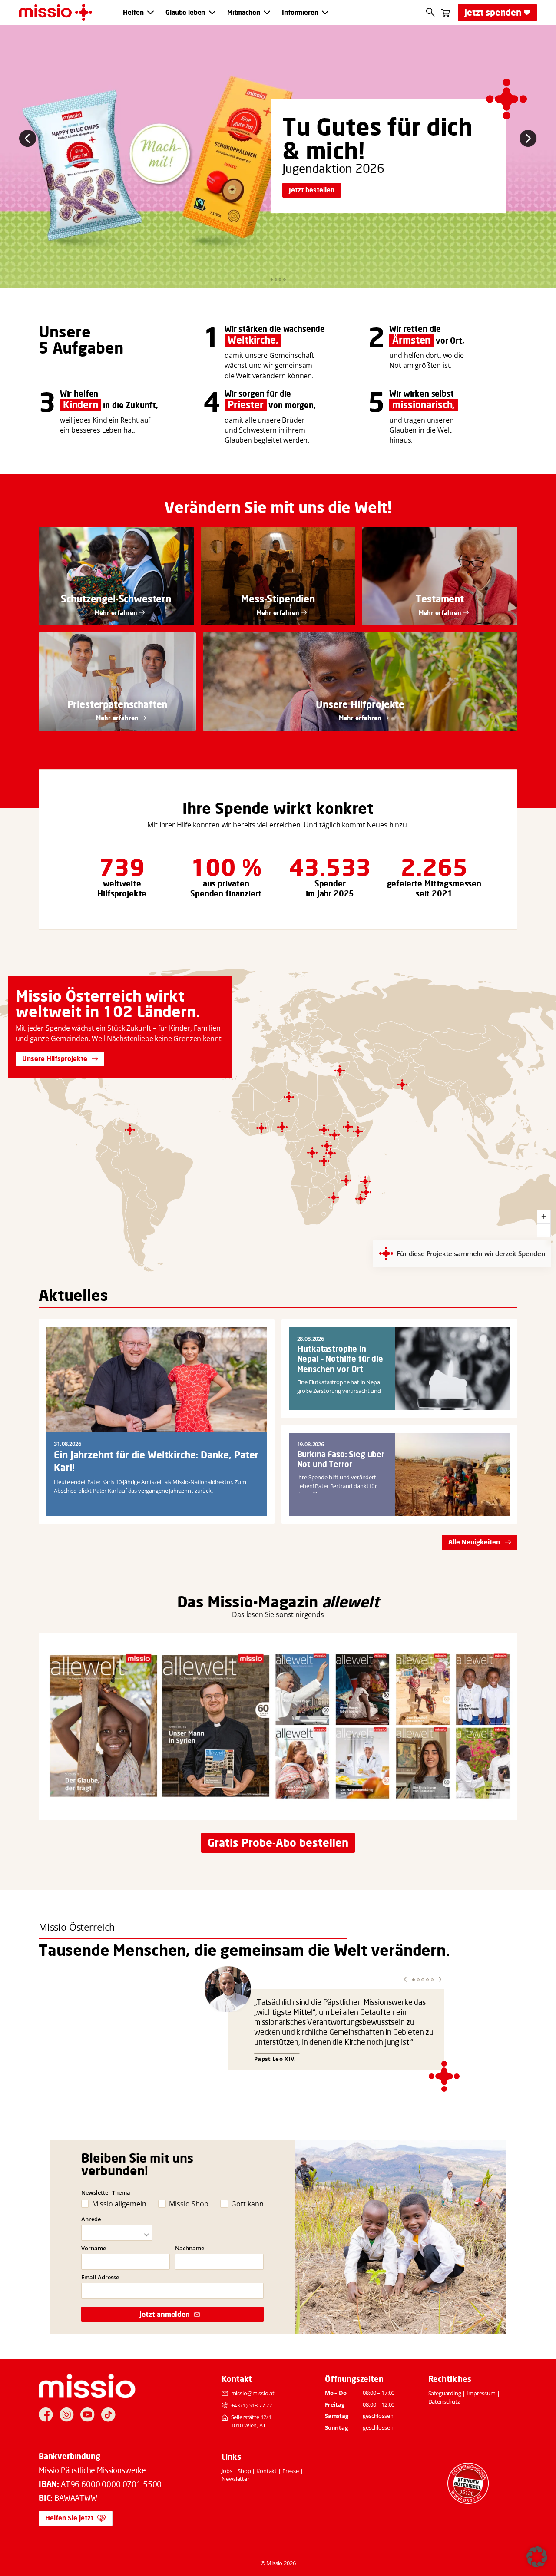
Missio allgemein (119, 2204)
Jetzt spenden (493, 12)
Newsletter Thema (106, 2192)
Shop (244, 2471)
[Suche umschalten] (431, 12)
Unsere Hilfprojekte (360, 704)
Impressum (481, 2393)
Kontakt (266, 2471)
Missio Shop (189, 2204)
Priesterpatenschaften (117, 704)
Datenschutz (444, 2401)
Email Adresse (100, 2277)
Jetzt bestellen (312, 190)
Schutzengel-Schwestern (116, 599)
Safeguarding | (448, 2393)
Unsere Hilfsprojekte (55, 1059)
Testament (440, 599)
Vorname (94, 2248)
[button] (405, 1979)
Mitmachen (244, 13)
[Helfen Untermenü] (151, 12)
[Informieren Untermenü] (325, 12)
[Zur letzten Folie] (28, 138)
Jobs (227, 2471)
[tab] (272, 279)
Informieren (300, 13)
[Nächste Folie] (528, 138)
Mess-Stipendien (278, 599)
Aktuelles (73, 1295)
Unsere (65, 332)
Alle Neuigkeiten (474, 1542)
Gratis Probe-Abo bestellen (278, 1843)
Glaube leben (185, 13)
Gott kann (247, 2204)
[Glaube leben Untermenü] (212, 12)
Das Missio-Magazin (248, 1602)
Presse (291, 2471)
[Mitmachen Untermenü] (267, 12)
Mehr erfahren (116, 613)
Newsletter (235, 2479)
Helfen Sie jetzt (69, 2518)
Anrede (91, 2219)
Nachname (190, 2248)
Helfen (133, 13)
